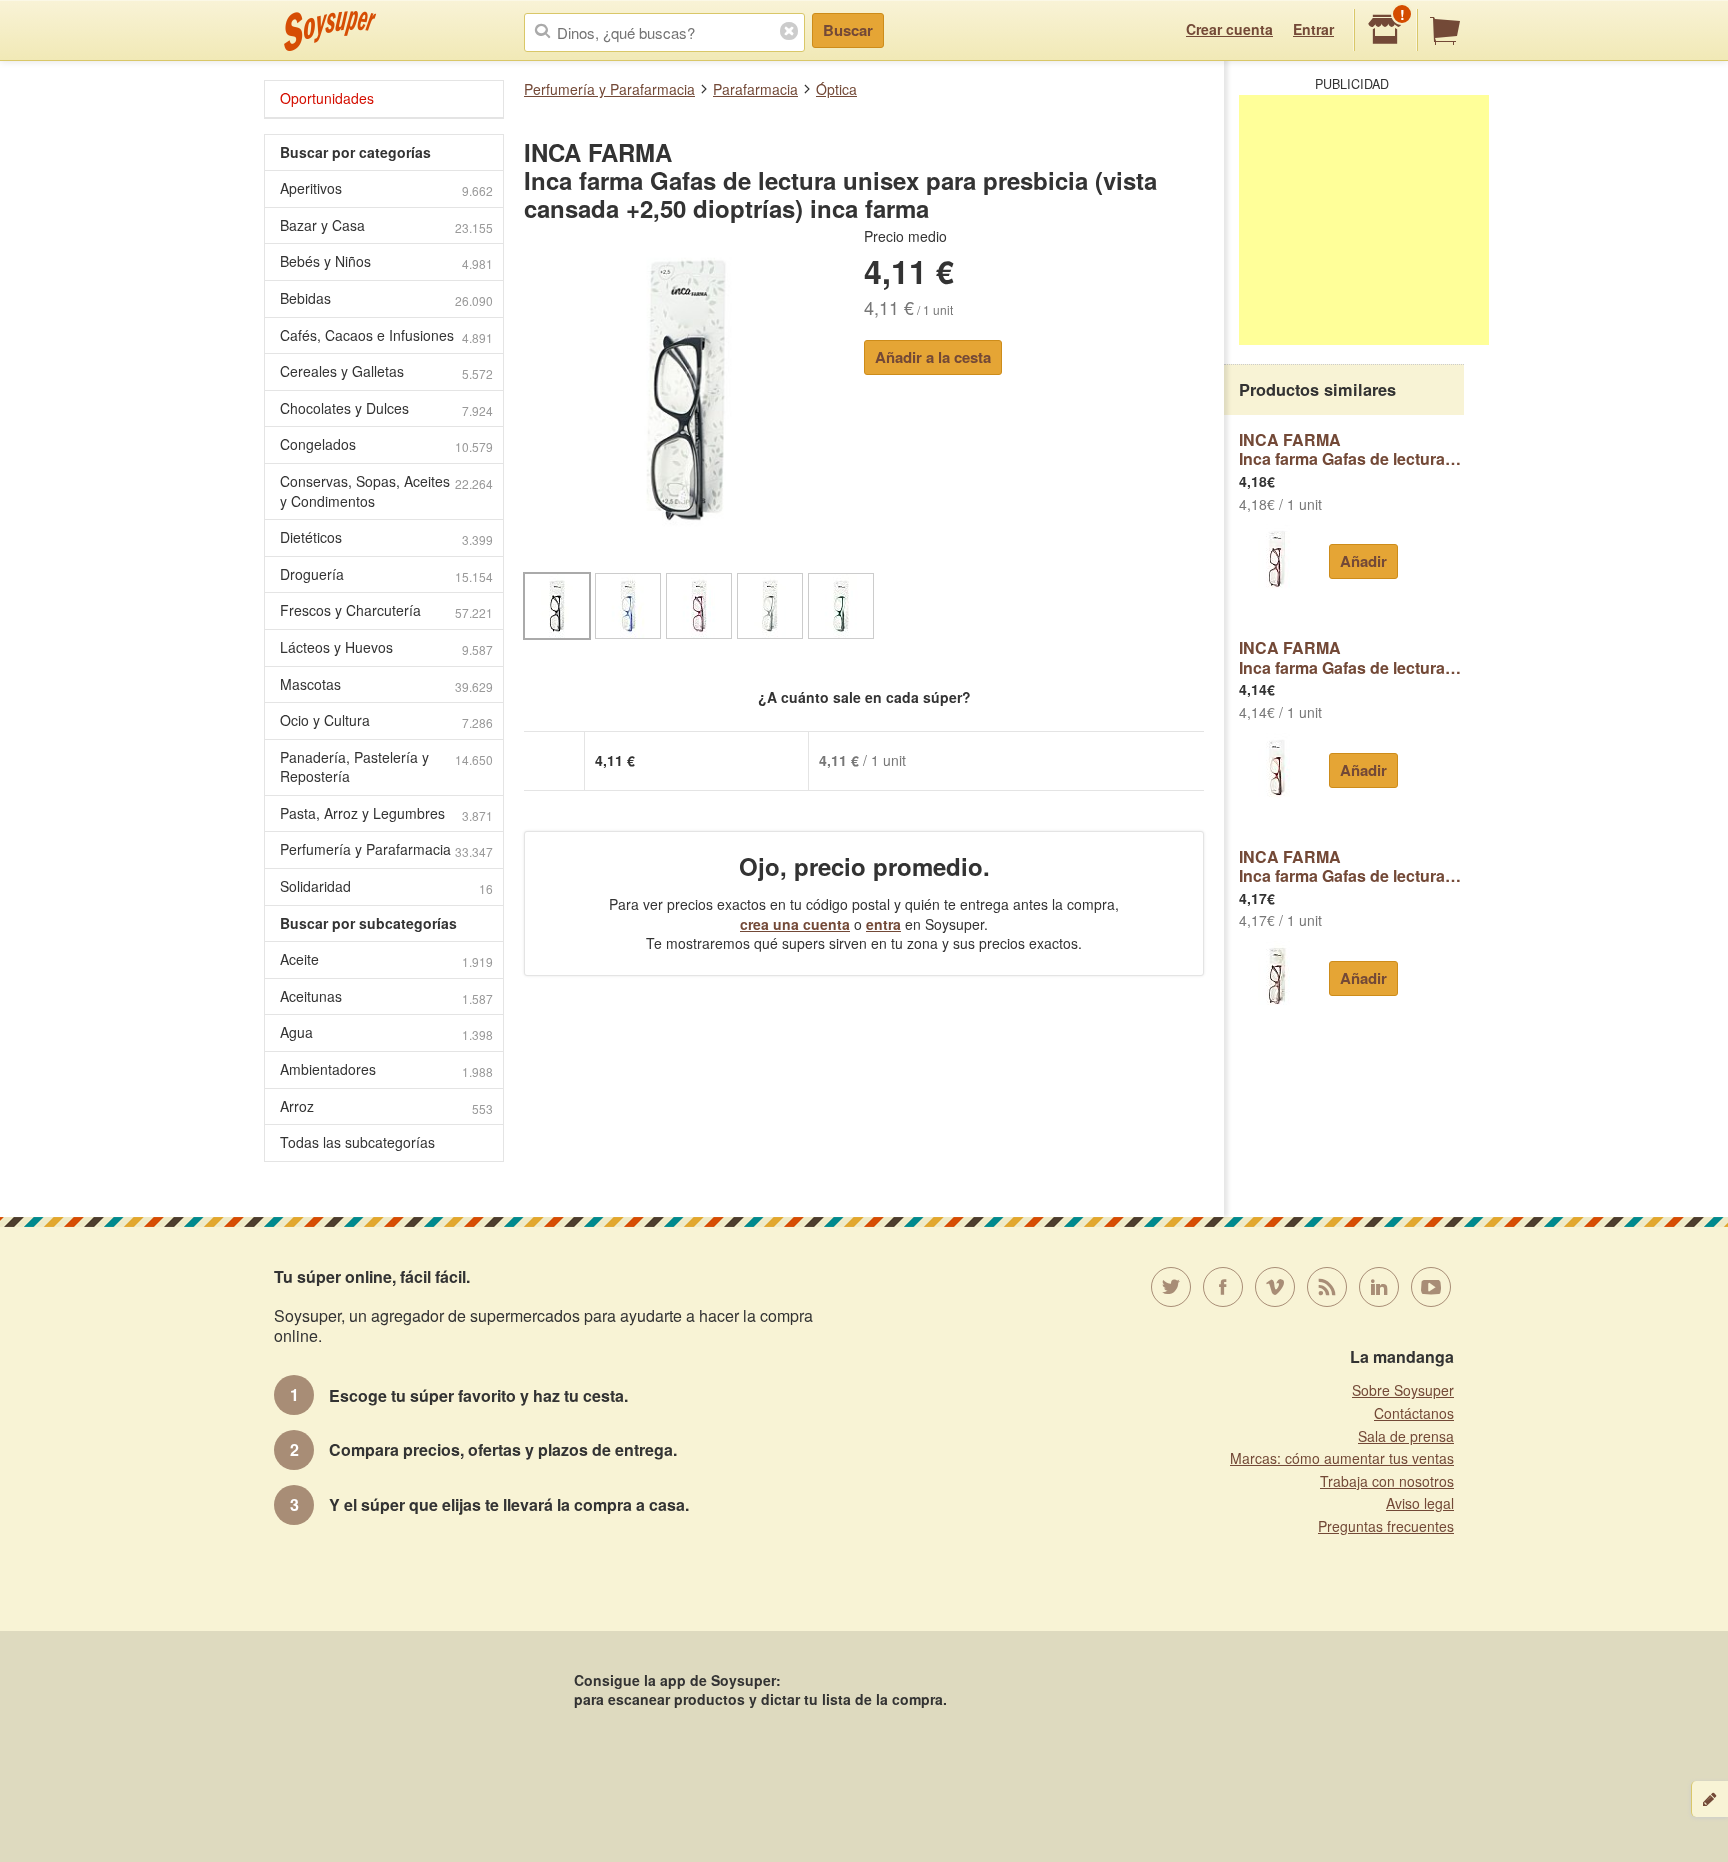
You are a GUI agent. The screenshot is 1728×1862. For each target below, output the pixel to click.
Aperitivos (386, 188)
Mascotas (386, 684)
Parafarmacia (755, 89)
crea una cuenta (795, 924)
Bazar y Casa (386, 225)
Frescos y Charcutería (386, 610)
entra (883, 924)
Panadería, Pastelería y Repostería (386, 767)
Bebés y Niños (386, 261)
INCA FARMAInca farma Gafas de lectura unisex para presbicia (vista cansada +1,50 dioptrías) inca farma (1351, 449)
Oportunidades (327, 98)
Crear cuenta (1229, 29)
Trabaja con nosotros (1387, 1481)
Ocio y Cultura (386, 720)
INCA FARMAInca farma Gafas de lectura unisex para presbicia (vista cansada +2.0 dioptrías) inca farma (1351, 657)
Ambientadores (386, 1069)
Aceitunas (386, 996)
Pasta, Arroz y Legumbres (386, 813)
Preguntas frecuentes (1386, 1526)
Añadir (1363, 561)
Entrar (1313, 29)
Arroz (386, 1106)
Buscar (848, 30)
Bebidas (386, 298)
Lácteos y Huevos (386, 647)
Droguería (386, 574)
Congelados (386, 444)
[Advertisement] (1364, 220)
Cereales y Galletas (386, 371)
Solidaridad (386, 886)
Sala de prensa (1406, 1436)
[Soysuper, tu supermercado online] (330, 31)
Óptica (836, 89)
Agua (386, 1032)
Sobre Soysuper (1403, 1390)
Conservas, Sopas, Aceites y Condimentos (386, 491)
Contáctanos (1414, 1413)
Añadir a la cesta (933, 357)
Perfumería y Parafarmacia (609, 89)
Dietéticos (386, 537)
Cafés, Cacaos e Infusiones (386, 335)
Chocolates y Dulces (386, 408)
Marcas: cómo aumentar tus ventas (1342, 1458)
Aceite (386, 959)
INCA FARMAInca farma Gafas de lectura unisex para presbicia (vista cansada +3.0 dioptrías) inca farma (1351, 866)
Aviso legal (1420, 1503)
